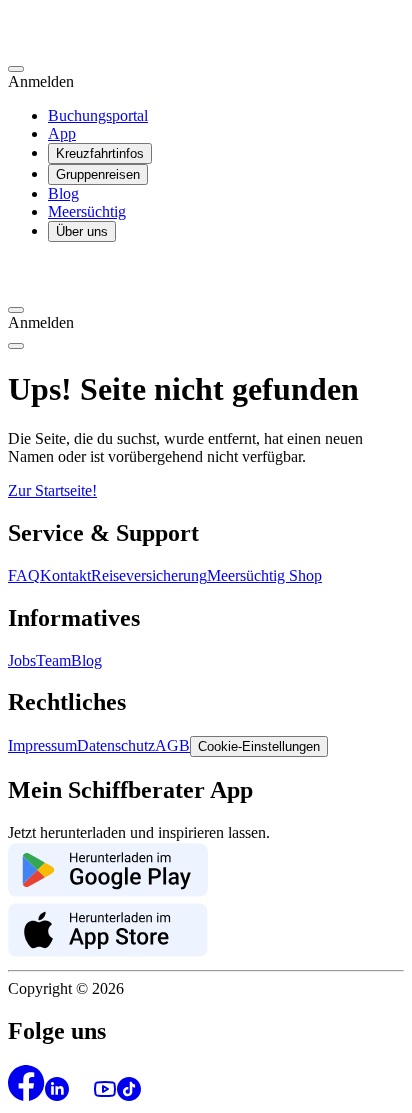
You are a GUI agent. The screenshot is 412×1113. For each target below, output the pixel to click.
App (62, 133)
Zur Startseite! (52, 490)
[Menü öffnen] (16, 346)
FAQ (24, 575)
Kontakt (65, 575)
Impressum (42, 745)
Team (53, 660)
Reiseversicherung (149, 575)
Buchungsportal (98, 115)
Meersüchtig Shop (264, 575)
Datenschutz (116, 745)
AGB (172, 745)
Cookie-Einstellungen (259, 746)
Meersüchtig (87, 211)
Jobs (22, 660)
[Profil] (16, 69)
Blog (63, 193)
